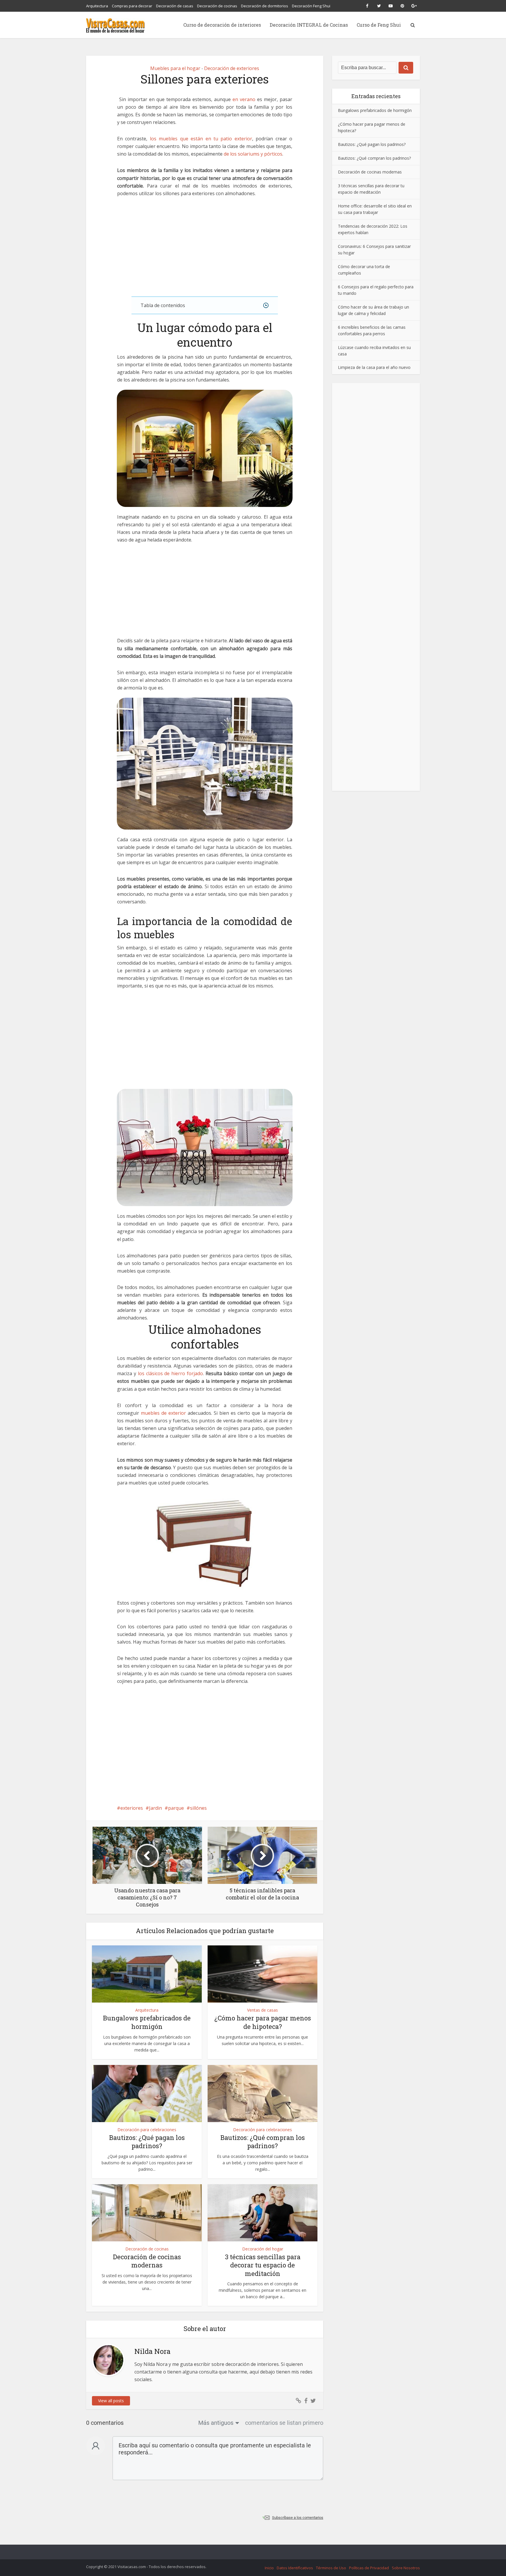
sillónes (198, 1808)
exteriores (132, 1808)
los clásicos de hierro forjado (170, 1373)
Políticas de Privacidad (369, 2568)
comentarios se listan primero (284, 2423)
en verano (244, 99)
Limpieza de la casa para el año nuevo (374, 367)
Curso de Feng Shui (379, 25)
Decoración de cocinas (217, 6)
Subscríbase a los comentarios (298, 2518)
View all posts (111, 2401)
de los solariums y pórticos (253, 154)
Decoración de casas (175, 6)
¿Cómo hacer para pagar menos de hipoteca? (263, 2022)
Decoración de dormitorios (265, 6)
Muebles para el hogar (175, 68)
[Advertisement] (205, 247)
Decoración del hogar (263, 2249)
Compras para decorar (132, 6)
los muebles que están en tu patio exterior (201, 139)
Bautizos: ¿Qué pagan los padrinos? (147, 2142)
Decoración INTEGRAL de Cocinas (309, 25)
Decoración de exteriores (232, 68)
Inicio (269, 2568)
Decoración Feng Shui (311, 6)
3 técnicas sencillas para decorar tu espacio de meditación (263, 2265)
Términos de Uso (331, 2568)
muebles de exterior (163, 1413)
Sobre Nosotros (406, 2568)
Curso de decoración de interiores (222, 25)
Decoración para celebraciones (147, 2130)
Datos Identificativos (295, 2568)
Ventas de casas (263, 2010)
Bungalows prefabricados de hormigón (147, 2022)
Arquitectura (97, 6)
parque (176, 1808)
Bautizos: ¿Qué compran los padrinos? (263, 2142)
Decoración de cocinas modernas (147, 2261)
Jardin (155, 1808)
